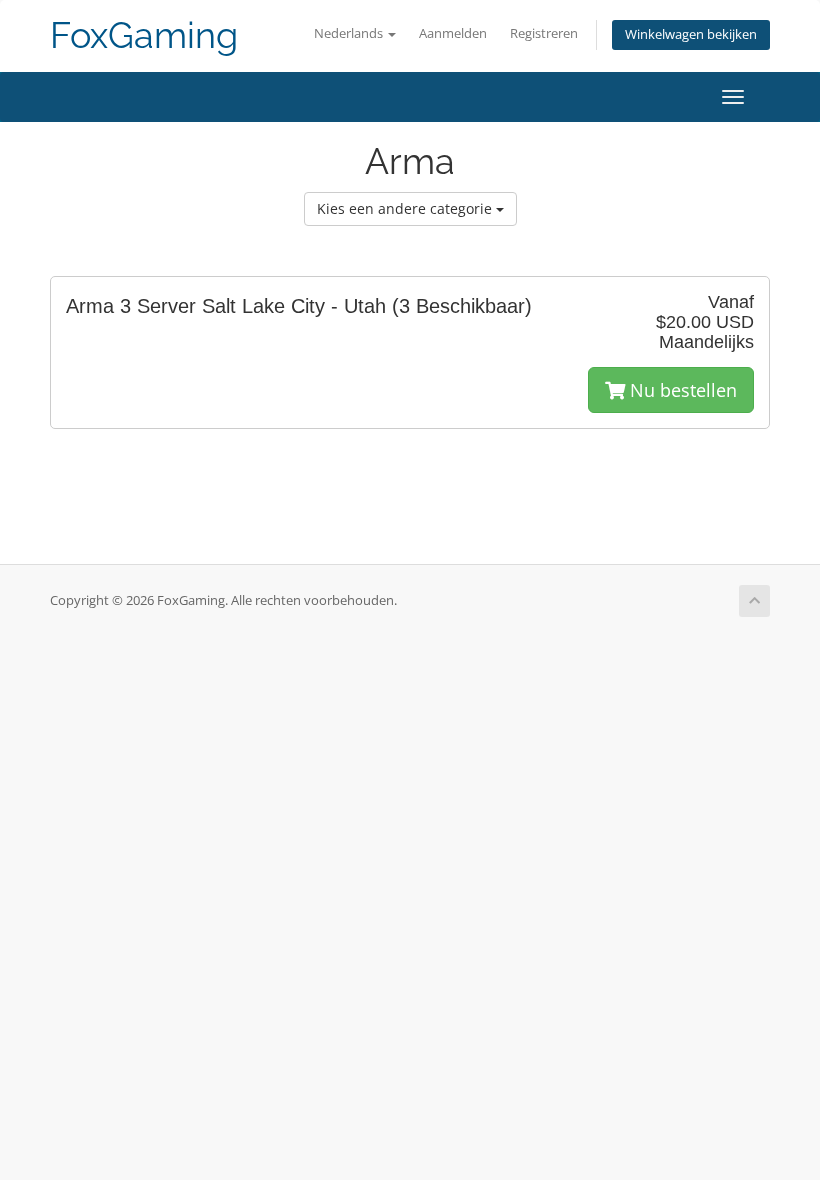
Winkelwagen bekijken (691, 34)
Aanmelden (453, 33)
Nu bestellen (681, 390)
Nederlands (350, 33)
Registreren (544, 33)
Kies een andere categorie (406, 208)
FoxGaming (144, 35)
